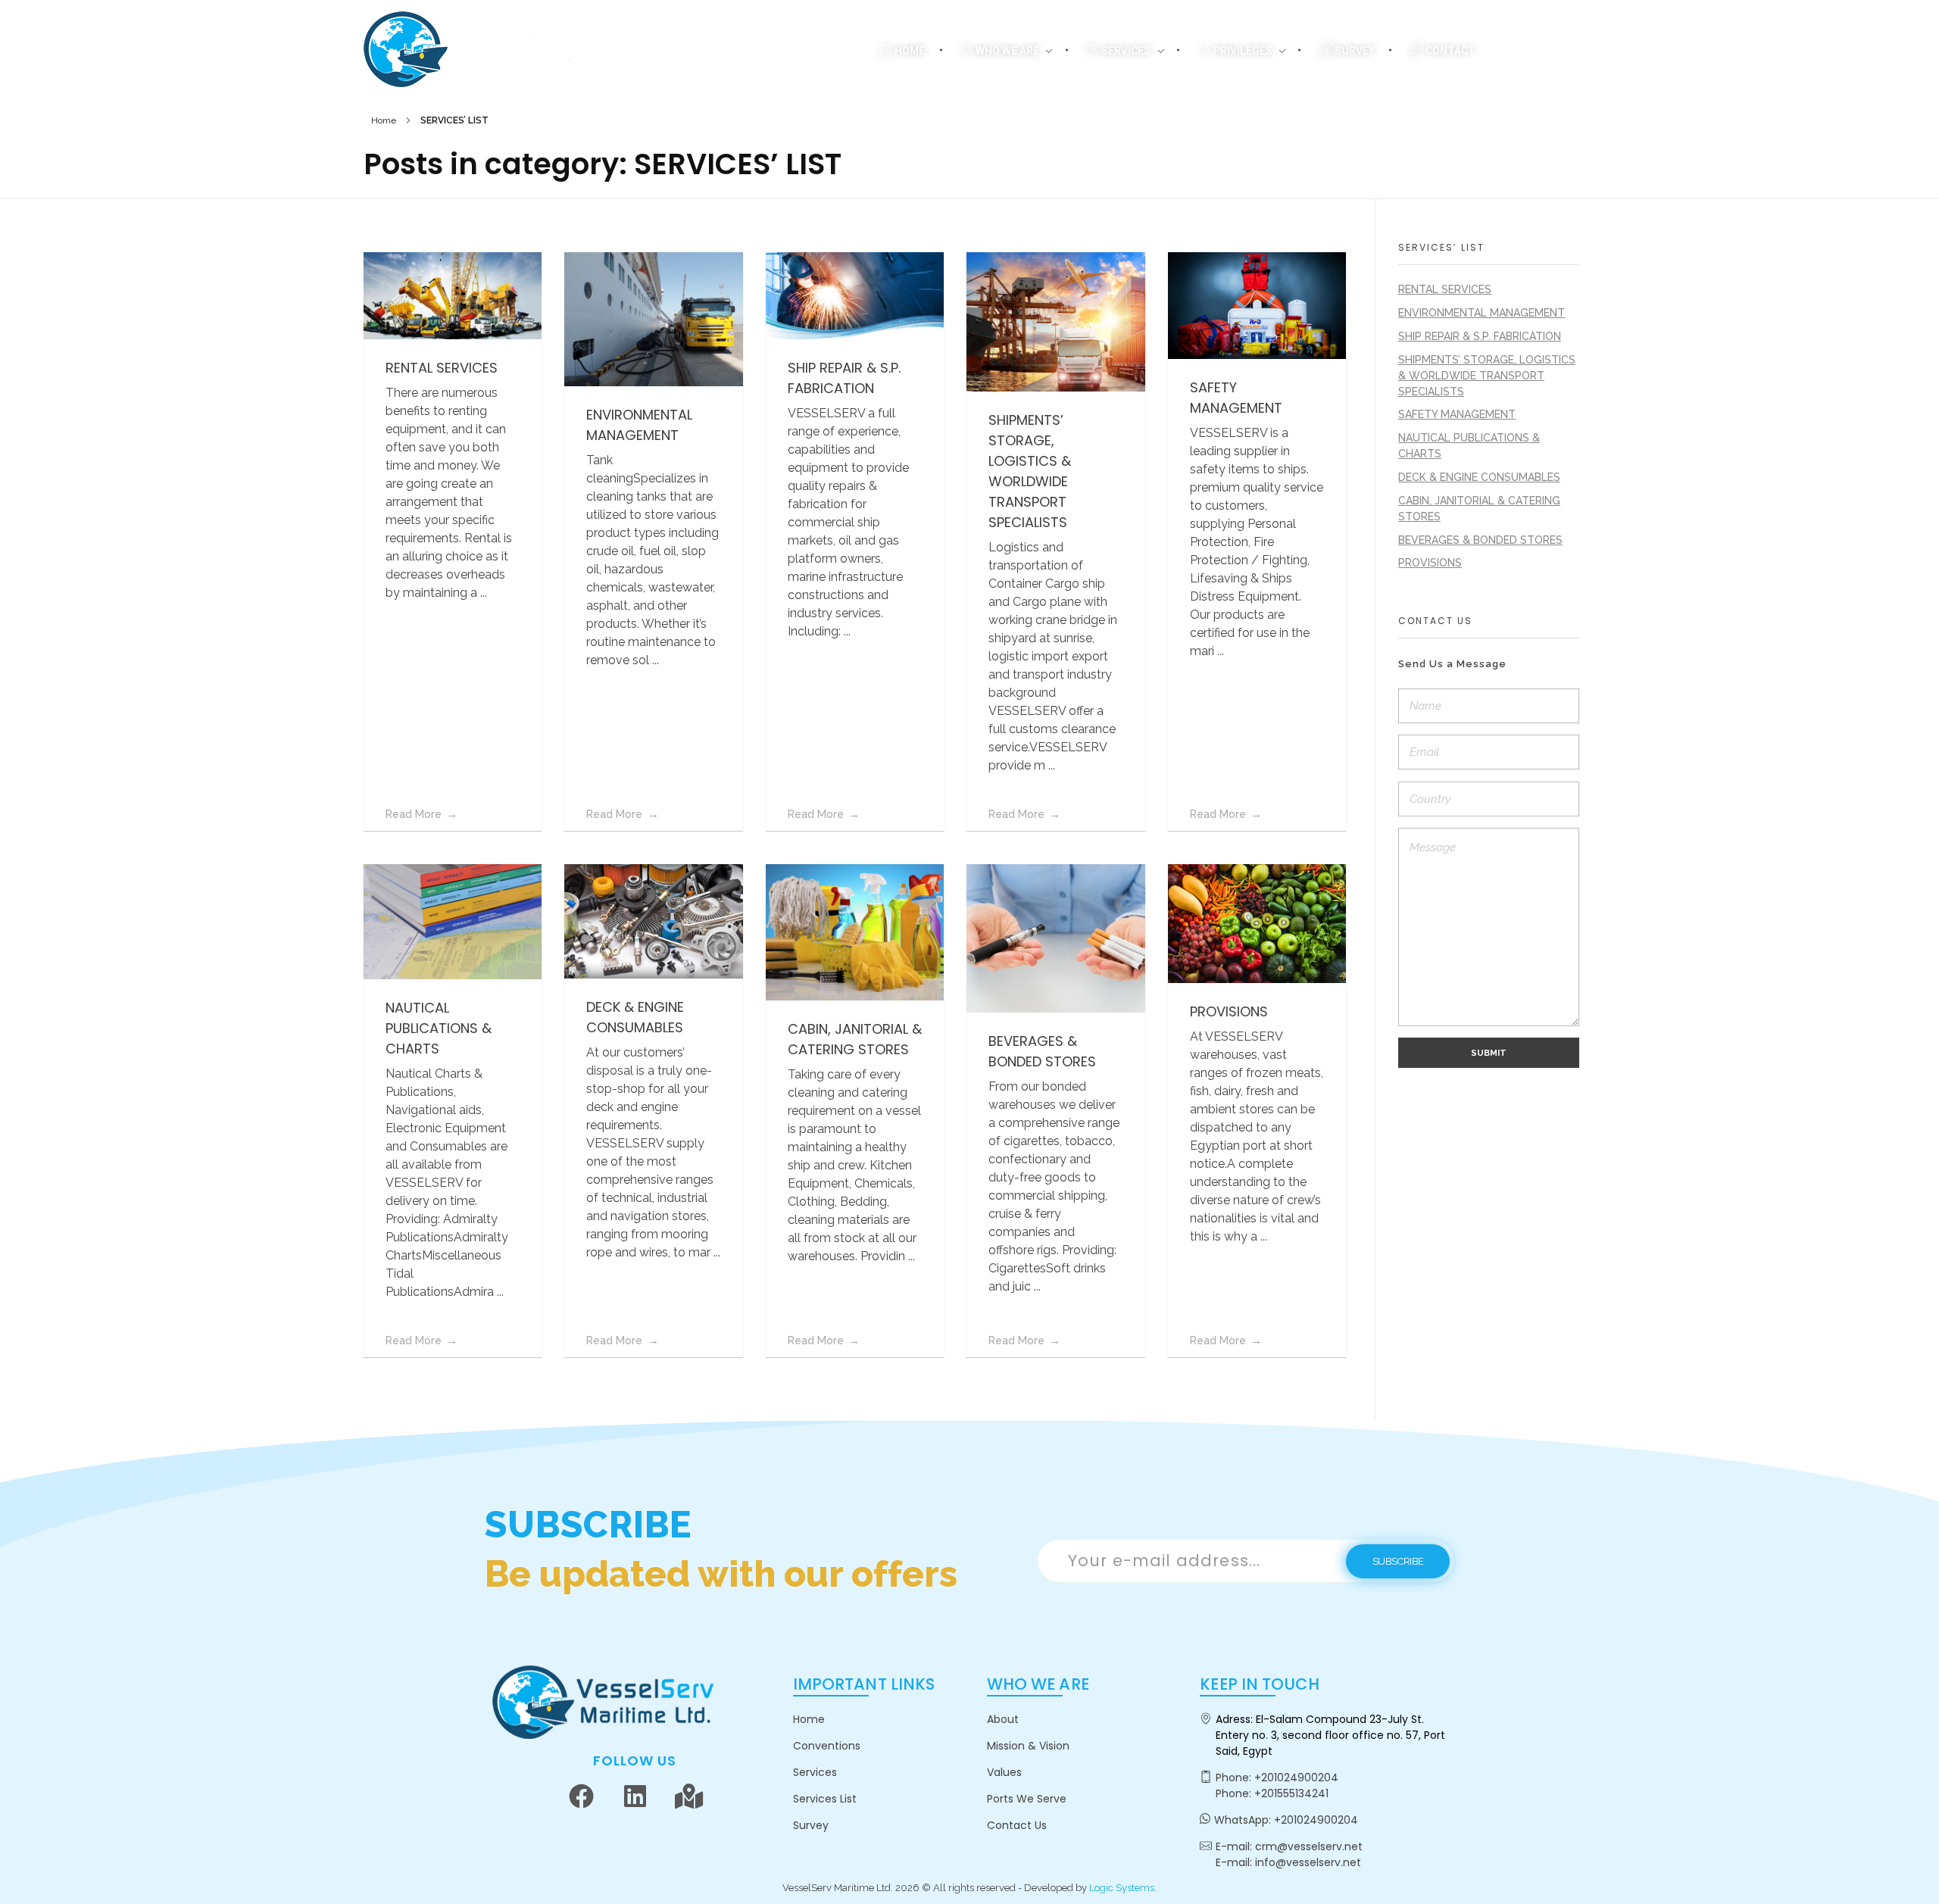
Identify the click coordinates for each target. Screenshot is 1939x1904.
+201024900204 (1296, 1778)
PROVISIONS (1229, 1011)
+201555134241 (1291, 1793)
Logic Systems (1122, 1888)
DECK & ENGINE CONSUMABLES (1479, 477)
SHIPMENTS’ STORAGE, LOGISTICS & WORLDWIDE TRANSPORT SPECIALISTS (1487, 376)
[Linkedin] (635, 1796)
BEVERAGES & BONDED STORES (1480, 540)
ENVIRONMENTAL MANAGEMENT (1482, 313)
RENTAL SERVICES (442, 368)
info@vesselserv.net (1308, 1862)
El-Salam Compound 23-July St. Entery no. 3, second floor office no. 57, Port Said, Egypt (1330, 1735)
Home (384, 120)
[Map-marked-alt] (688, 1796)
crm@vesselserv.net (1309, 1846)
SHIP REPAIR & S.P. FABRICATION (1480, 336)
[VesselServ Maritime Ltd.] (477, 49)
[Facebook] (581, 1796)
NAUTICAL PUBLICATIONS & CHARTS (439, 1028)
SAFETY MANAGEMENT (1457, 414)
